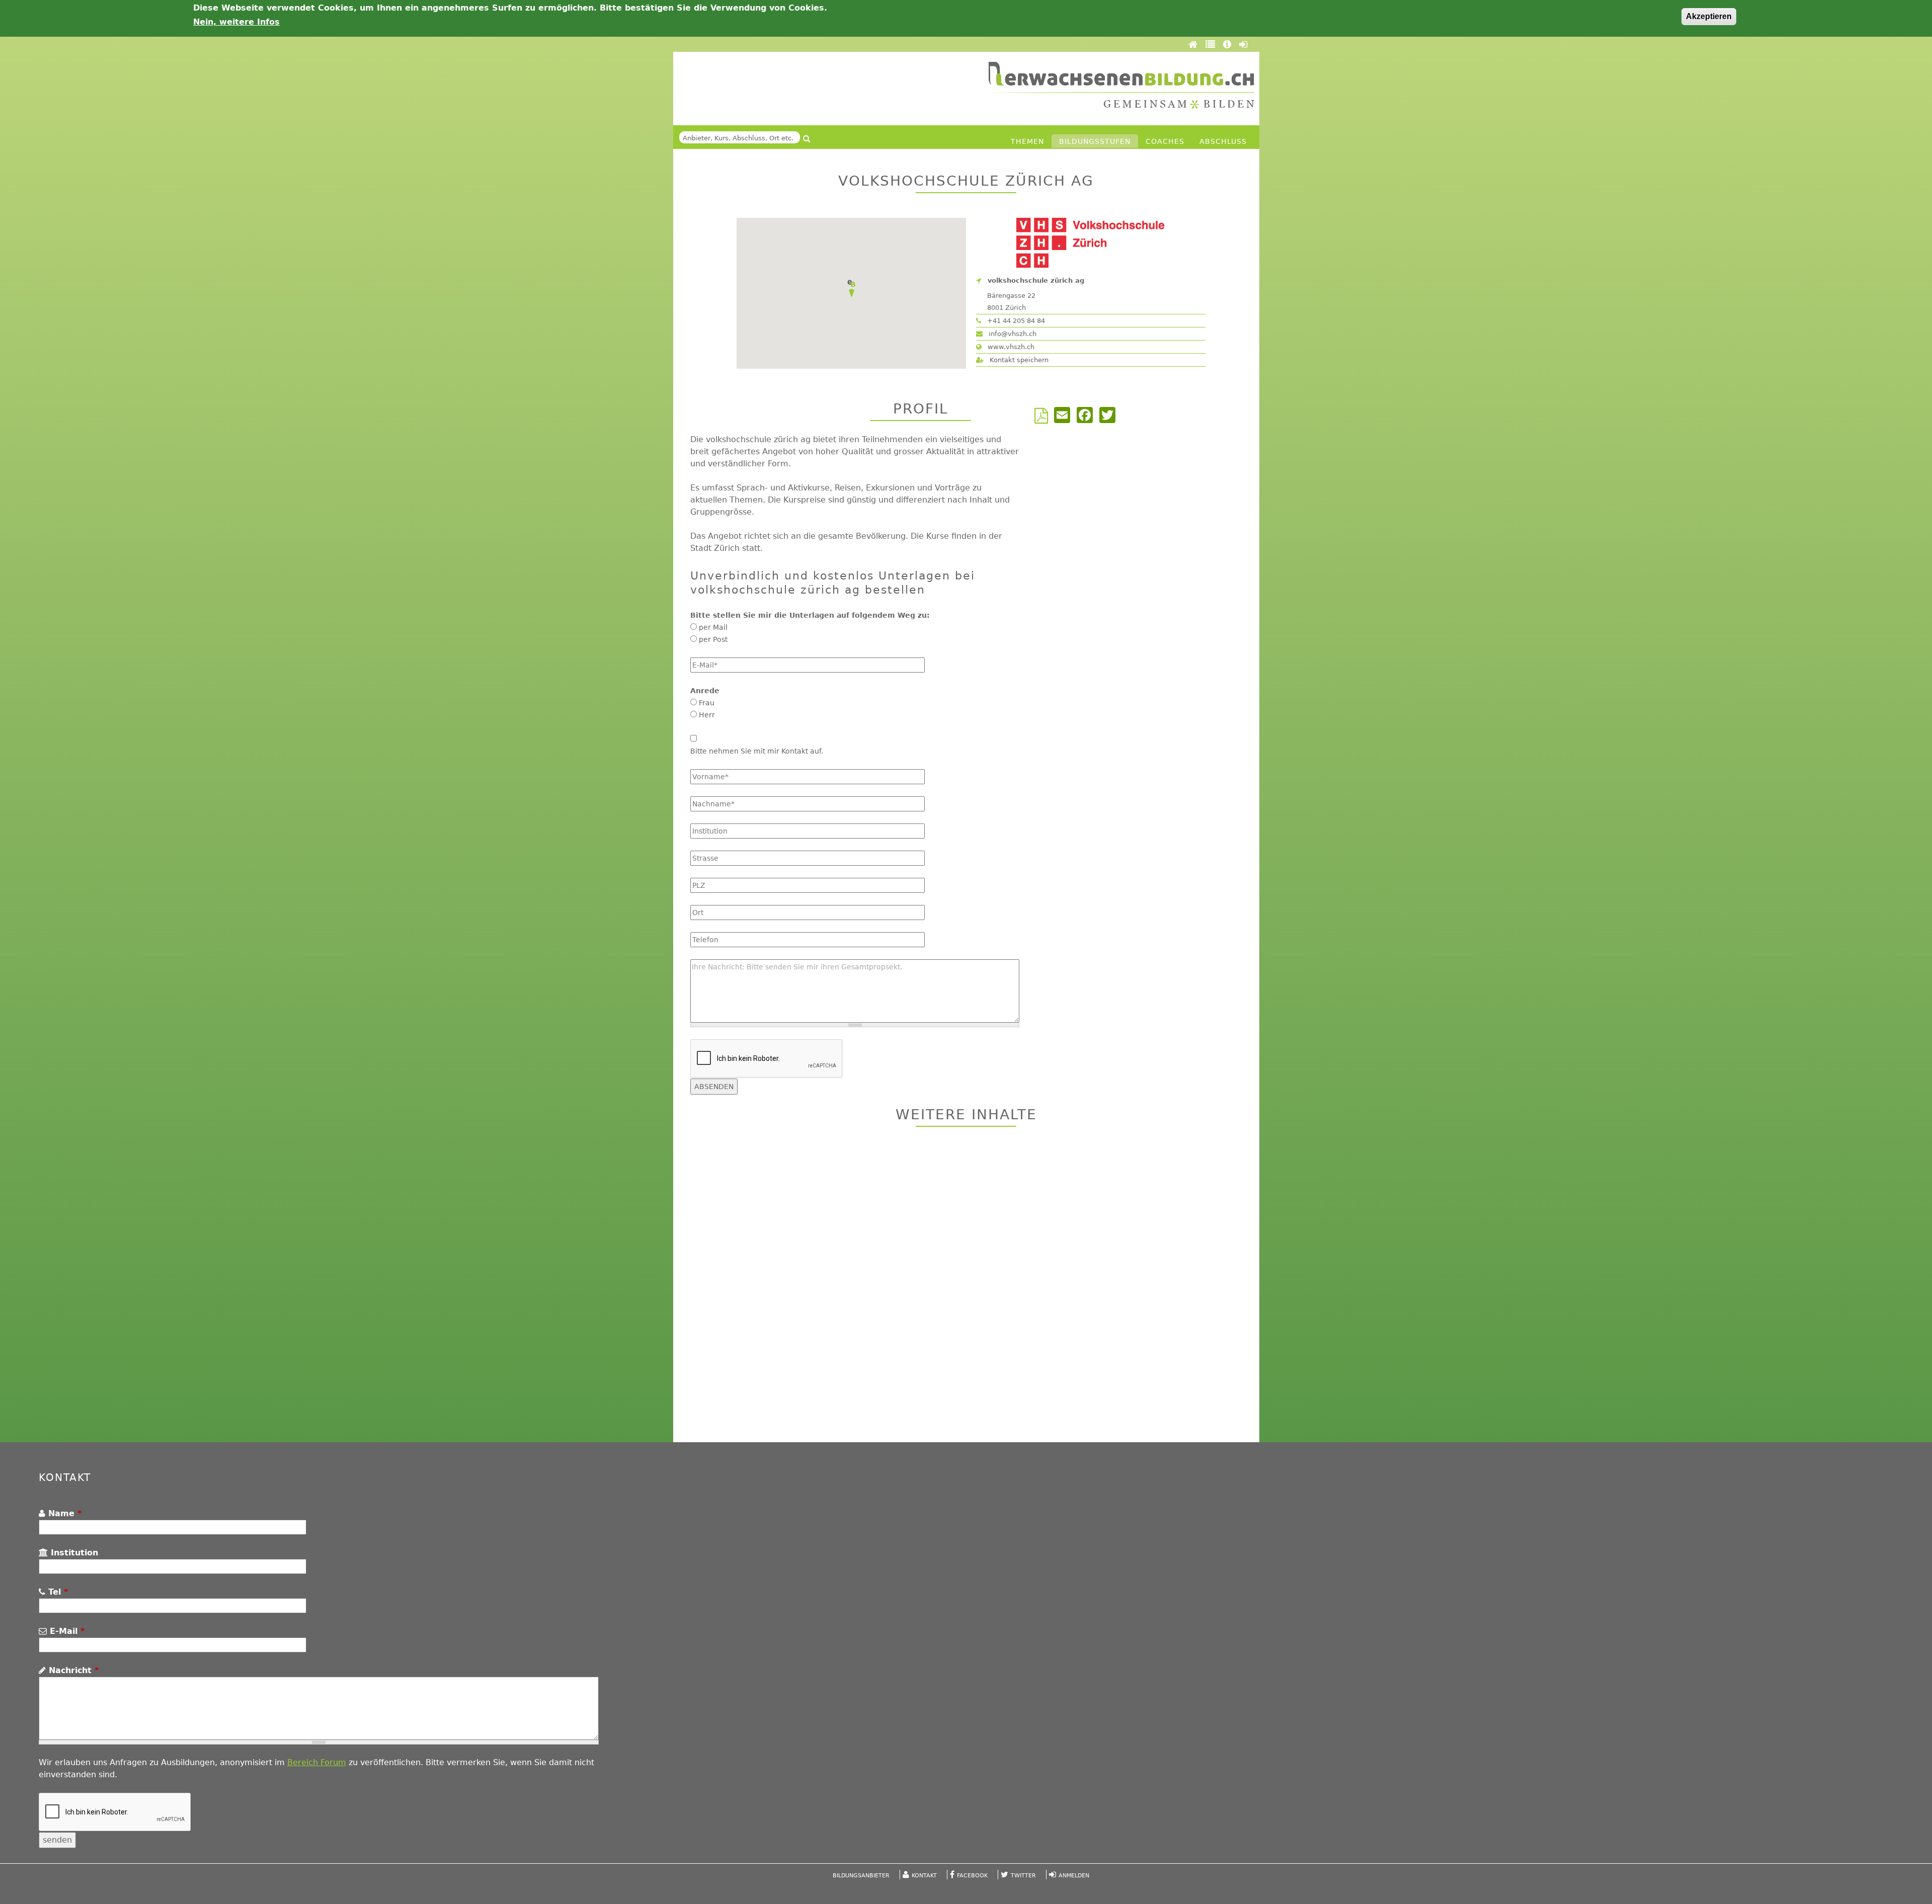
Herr (707, 715)
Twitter (1023, 1876)
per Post (713, 639)
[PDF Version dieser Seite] (1043, 419)
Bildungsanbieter (861, 1876)
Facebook (972, 1876)
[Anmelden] (1243, 44)
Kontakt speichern (1018, 360)
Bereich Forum (317, 1762)
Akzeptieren (1709, 16)
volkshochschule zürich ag (1036, 280)
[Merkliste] (1212, 44)
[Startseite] (1121, 85)
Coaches (1165, 141)
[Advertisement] (966, 1286)
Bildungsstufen (1095, 141)
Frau (707, 703)
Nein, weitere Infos (236, 22)
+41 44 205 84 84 (1015, 321)
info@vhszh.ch (1012, 334)
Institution (73, 1553)
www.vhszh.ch (1010, 347)
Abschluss (1223, 141)
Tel (57, 1592)
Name (63, 1513)
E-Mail (66, 1631)
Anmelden (1074, 1876)
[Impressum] (1229, 44)
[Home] (1194, 44)
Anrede (705, 691)
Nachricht (72, 1670)
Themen (1027, 141)
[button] (851, 289)
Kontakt (924, 1876)
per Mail (713, 627)
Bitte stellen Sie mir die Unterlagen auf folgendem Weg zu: (810, 615)
